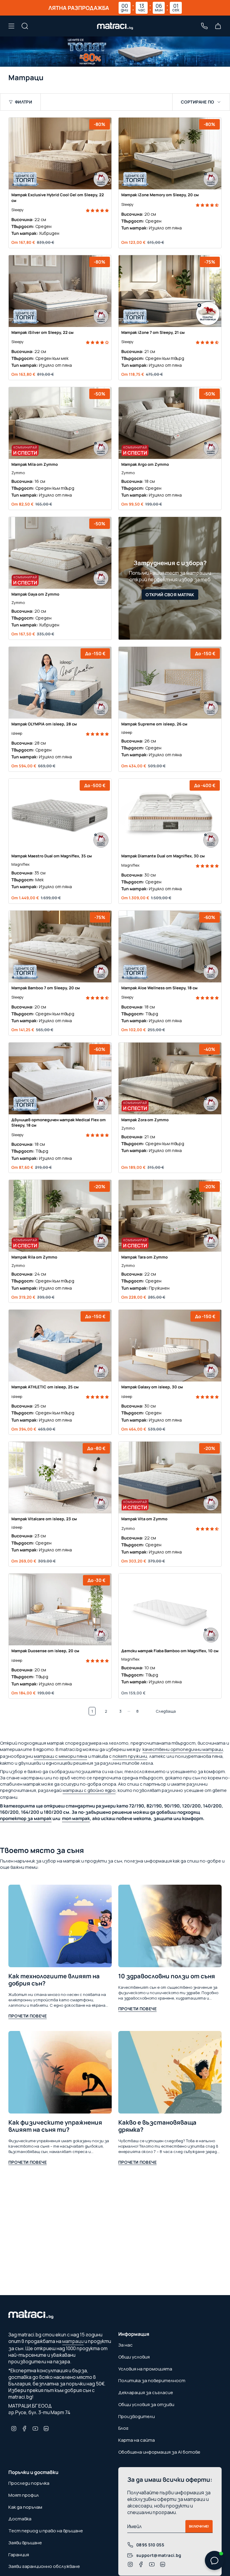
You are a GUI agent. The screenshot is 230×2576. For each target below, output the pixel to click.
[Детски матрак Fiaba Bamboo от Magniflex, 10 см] (170, 1609)
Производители (137, 2416)
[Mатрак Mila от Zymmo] (60, 423)
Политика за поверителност (152, 2381)
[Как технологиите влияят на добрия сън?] (60, 1926)
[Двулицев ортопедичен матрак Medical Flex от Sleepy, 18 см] (60, 1078)
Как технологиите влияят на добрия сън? (54, 1980)
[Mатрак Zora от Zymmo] (170, 1078)
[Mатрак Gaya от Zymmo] (60, 553)
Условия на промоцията (145, 2369)
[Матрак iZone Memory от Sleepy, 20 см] (170, 153)
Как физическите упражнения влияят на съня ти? (55, 2126)
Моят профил (24, 2495)
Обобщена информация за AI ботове (159, 2452)
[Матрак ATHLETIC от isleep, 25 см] (60, 1346)
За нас (125, 2345)
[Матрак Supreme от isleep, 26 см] (170, 683)
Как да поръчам (25, 2507)
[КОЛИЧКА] (218, 26)
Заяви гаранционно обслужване (44, 2566)
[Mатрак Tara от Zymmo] (170, 1216)
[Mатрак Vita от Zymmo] (170, 1478)
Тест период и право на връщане (46, 2531)
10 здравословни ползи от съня (167, 1976)
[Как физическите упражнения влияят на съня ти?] (60, 2072)
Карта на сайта (137, 2440)
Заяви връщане (25, 2543)
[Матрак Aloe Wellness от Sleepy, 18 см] (170, 947)
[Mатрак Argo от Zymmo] (170, 423)
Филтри (24, 102)
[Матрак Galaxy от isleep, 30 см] (170, 1346)
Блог (123, 2428)
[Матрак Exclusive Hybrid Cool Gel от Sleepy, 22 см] (60, 153)
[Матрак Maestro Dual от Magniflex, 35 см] (60, 815)
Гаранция (19, 2555)
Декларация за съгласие (146, 2392)
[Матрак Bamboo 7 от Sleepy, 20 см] (60, 947)
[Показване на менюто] (11, 26)
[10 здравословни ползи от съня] (170, 1926)
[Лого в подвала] (31, 2316)
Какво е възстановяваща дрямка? (157, 2126)
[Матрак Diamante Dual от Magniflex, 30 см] (170, 815)
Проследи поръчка (29, 2483)
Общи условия (134, 2357)
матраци (73, 2341)
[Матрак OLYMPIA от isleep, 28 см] (60, 683)
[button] (97, 210)
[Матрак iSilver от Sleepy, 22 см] (60, 291)
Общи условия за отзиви (146, 2404)
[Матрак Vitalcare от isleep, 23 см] (60, 1478)
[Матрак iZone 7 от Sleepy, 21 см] (170, 291)
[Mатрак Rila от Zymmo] (60, 1216)
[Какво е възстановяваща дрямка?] (170, 2072)
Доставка (20, 2519)
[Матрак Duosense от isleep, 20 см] (60, 1609)
